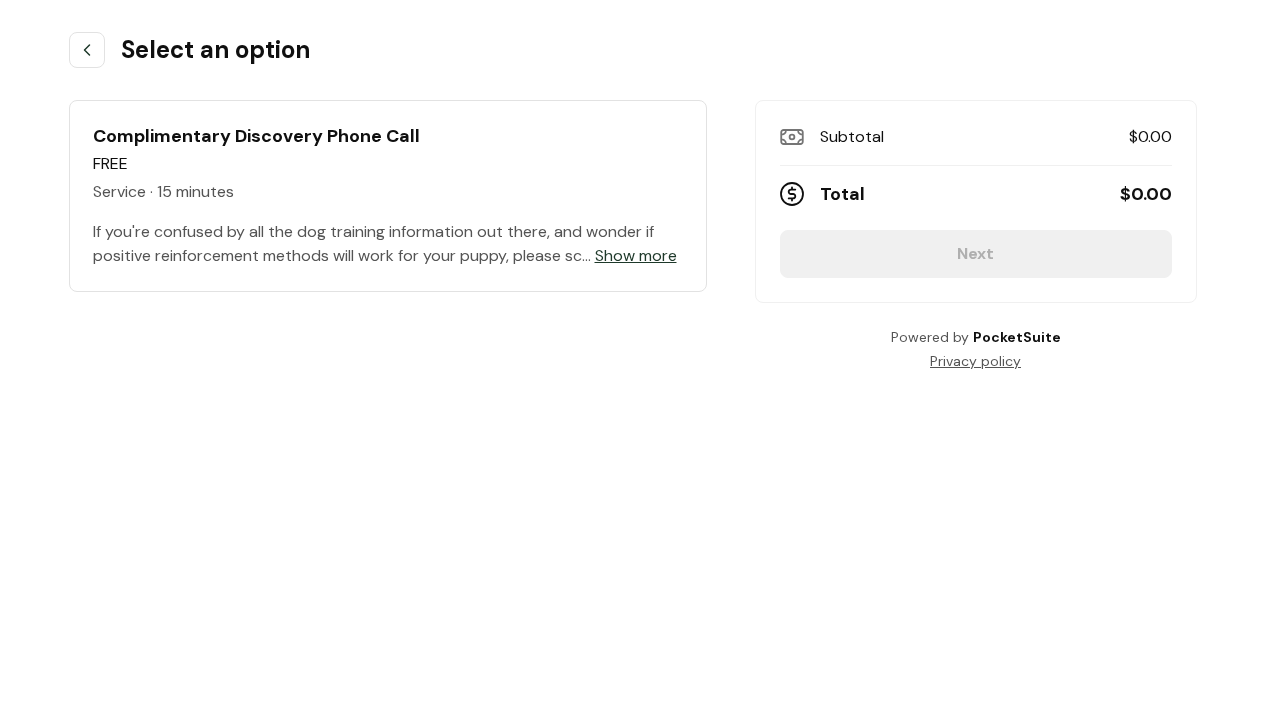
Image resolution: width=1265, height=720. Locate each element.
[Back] (87, 50)
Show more (636, 255)
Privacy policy (975, 361)
